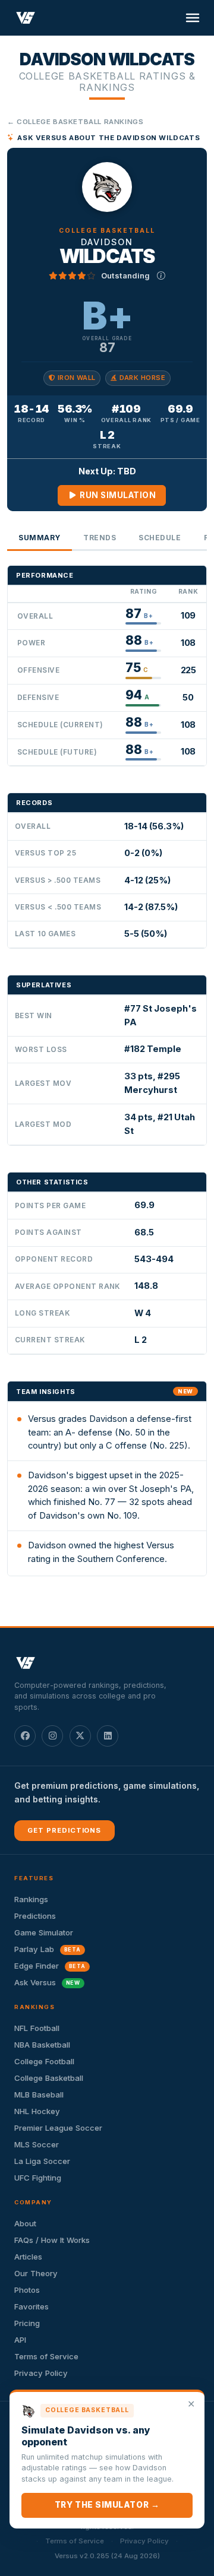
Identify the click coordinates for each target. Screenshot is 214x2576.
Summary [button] (40, 538)
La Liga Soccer (42, 2161)
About (25, 2223)
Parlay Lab (48, 1949)
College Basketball (49, 2078)
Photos (27, 2290)
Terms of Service (46, 2356)
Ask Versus (47, 1982)
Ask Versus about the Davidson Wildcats (108, 138)
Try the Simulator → (107, 2505)
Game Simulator (44, 1932)
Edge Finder (50, 1966)
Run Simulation (117, 495)
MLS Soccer (37, 2144)
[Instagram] (52, 1736)
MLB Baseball (39, 2095)
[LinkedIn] (108, 1736)
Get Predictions (64, 1830)
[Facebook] (25, 1736)
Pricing (27, 2323)
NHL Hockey (37, 2111)
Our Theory (36, 2273)
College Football (44, 2061)
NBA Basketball (42, 2045)
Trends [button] (100, 538)
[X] (80, 1736)
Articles (28, 2257)
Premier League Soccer (58, 2128)
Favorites (32, 2306)
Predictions (35, 1916)
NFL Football (37, 2028)
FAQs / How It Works (52, 2240)
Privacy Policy (41, 2373)
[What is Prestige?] (161, 275)
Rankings (31, 1899)
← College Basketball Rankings (75, 122)
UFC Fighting (38, 2178)
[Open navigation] (193, 18)
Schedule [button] (160, 538)
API (20, 2340)
